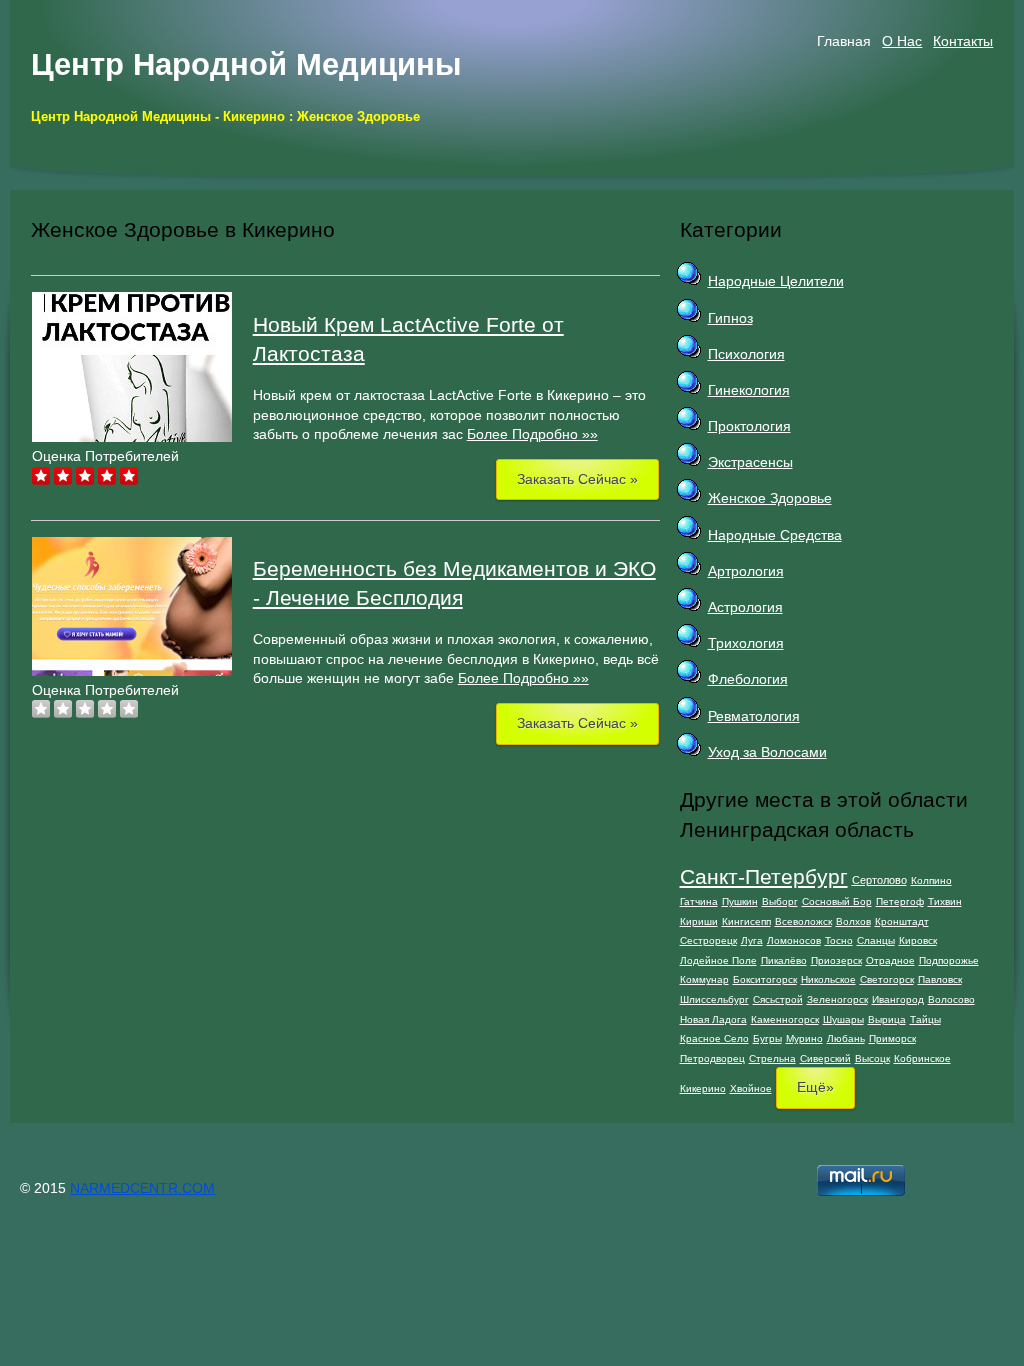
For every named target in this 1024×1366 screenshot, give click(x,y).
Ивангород (898, 999)
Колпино (931, 880)
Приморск (892, 1038)
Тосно (839, 940)
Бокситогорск (765, 979)
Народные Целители (776, 281)
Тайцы (925, 1019)
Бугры (767, 1038)
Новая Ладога (713, 1019)
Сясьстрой (778, 999)
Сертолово (879, 880)
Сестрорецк (708, 940)
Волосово (951, 999)
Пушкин (740, 901)
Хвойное (751, 1088)
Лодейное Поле (718, 960)
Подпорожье (949, 960)
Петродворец (712, 1058)
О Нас (902, 41)
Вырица (887, 1019)
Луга (752, 940)
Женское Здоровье (770, 498)
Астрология (745, 607)
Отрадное (890, 960)
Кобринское (922, 1058)
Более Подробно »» (532, 434)
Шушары (843, 1019)
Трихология (746, 643)
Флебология (748, 679)
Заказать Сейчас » (577, 479)
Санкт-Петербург (764, 876)
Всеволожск (803, 921)
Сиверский (825, 1058)
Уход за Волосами (767, 752)
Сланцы (876, 940)
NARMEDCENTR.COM (142, 1188)
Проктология (749, 426)
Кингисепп (746, 921)
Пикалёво (784, 960)
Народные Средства (775, 535)
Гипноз (730, 318)
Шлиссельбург (714, 999)
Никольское (828, 979)
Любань (846, 1038)
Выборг (780, 901)
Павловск (940, 979)
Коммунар (704, 979)
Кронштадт (902, 921)
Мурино (804, 1038)
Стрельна (772, 1058)
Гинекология (749, 390)
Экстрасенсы (750, 462)
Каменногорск (785, 1019)
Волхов (853, 921)
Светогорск (887, 979)
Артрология (746, 571)
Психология (746, 354)
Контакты (963, 41)
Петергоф (900, 901)
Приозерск (836, 960)
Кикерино (703, 1088)
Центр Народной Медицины (246, 64)
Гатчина (699, 901)
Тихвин (945, 901)
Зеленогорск (837, 999)
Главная (844, 41)
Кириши (699, 921)
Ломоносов (794, 940)
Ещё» (815, 1087)
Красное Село (714, 1038)
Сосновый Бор (837, 901)
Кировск (918, 940)
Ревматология (754, 716)
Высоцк (872, 1058)
